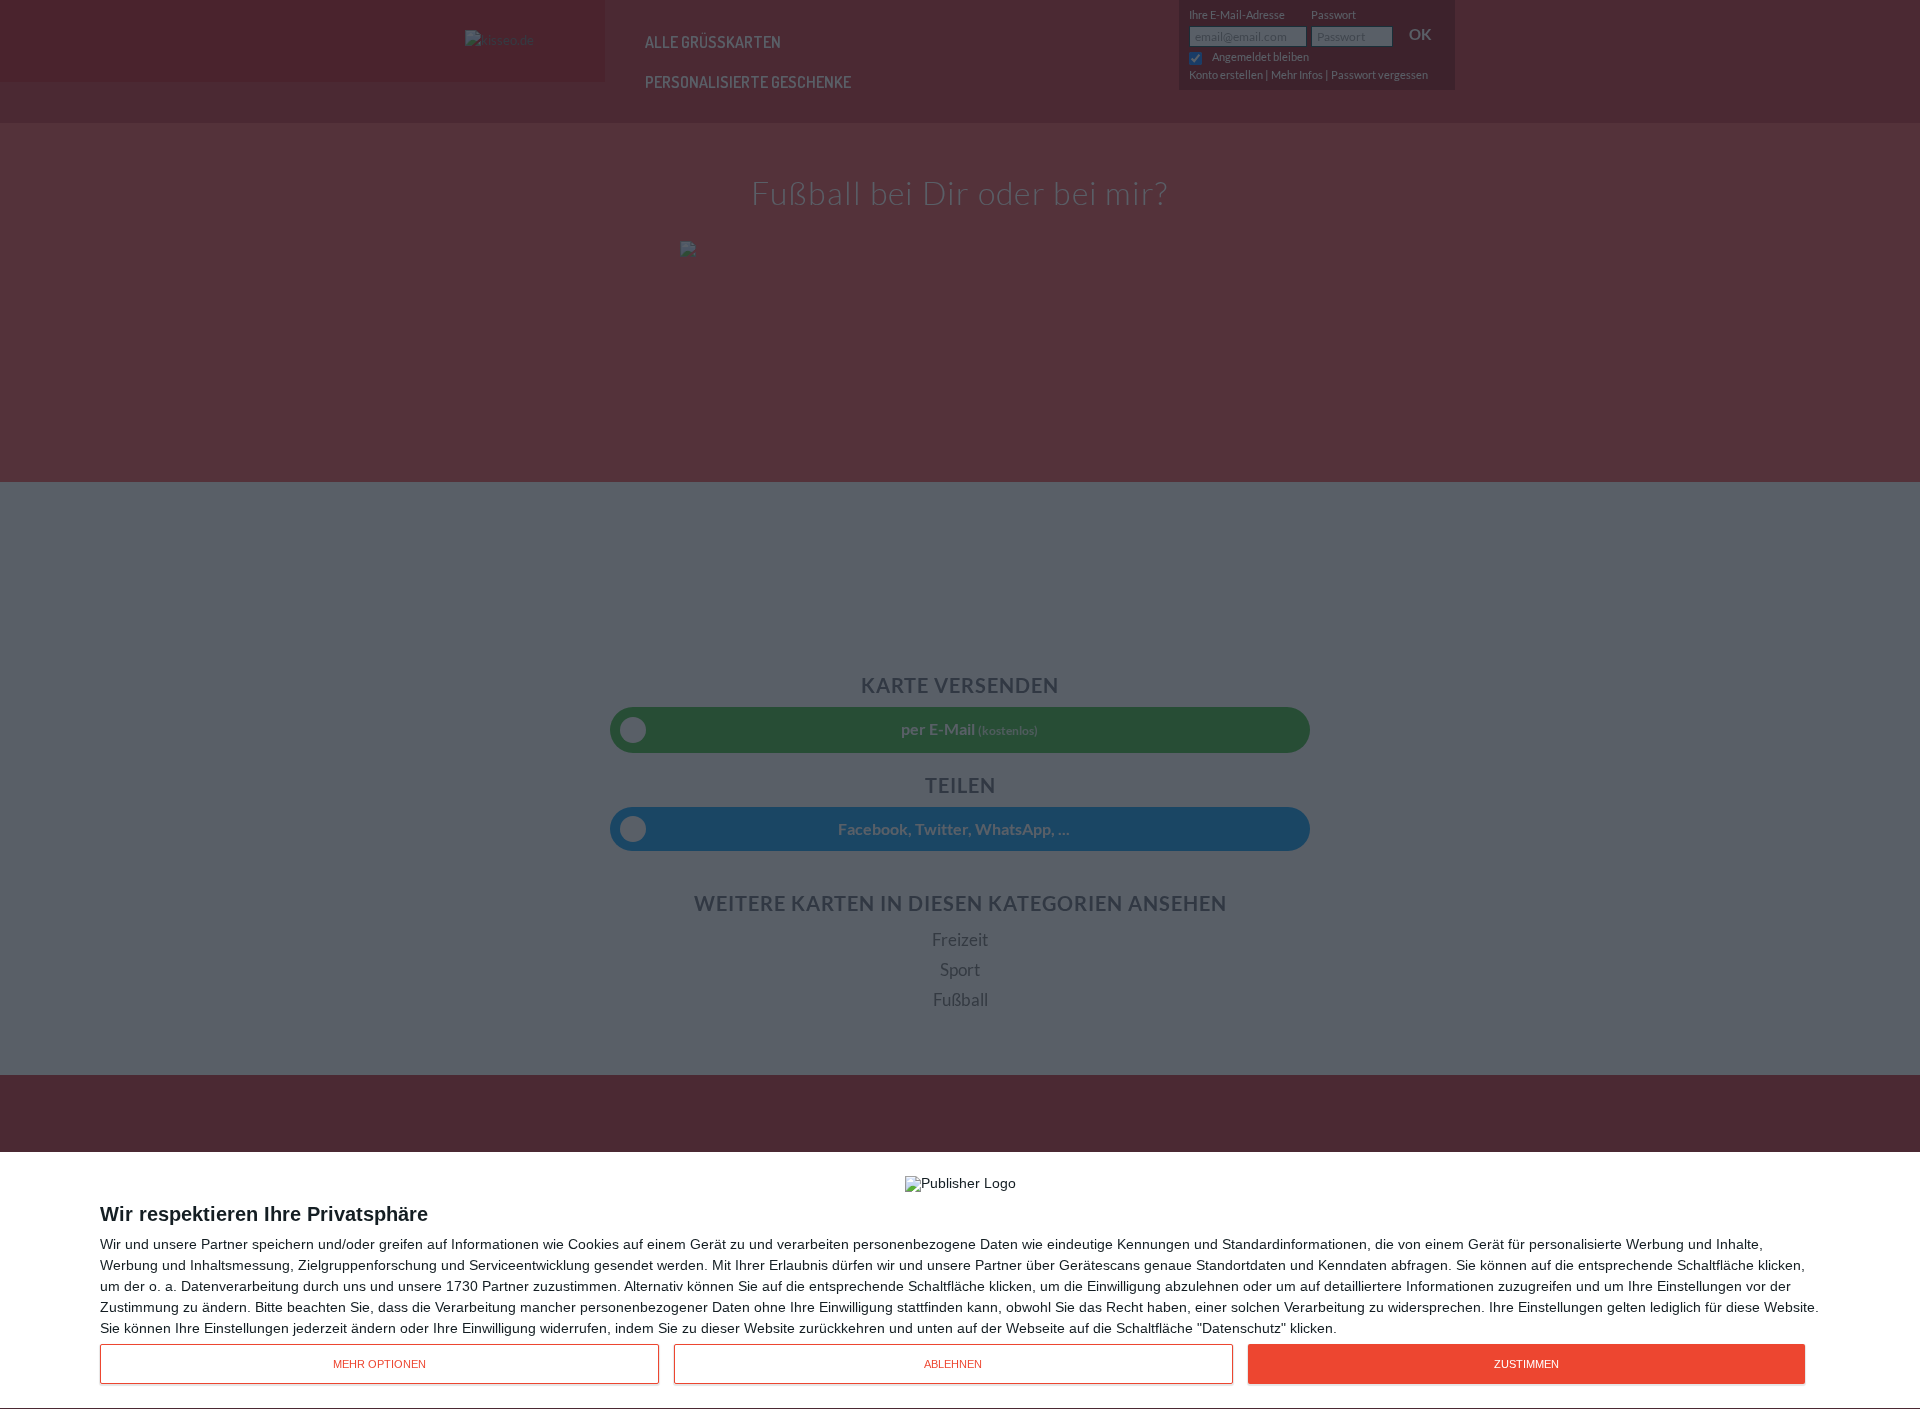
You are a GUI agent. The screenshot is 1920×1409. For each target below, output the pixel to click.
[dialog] (960, 1281)
